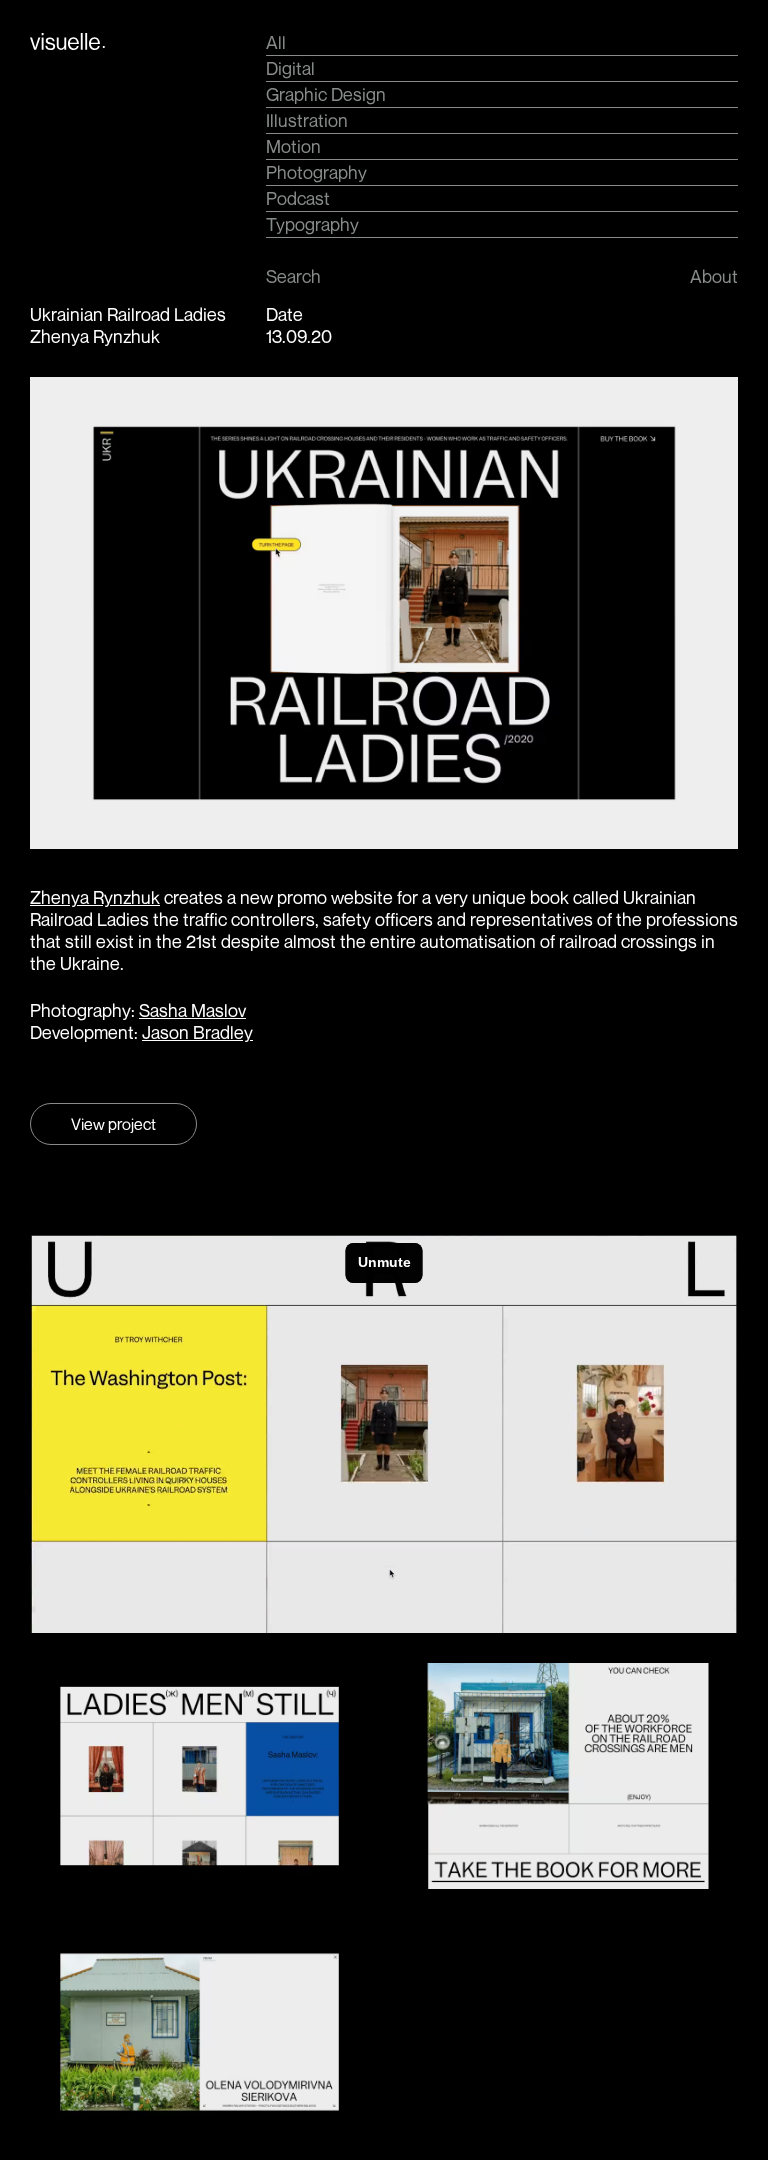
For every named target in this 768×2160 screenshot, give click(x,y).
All (276, 42)
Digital (290, 68)
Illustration (307, 120)
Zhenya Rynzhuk (95, 897)
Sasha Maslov (192, 1010)
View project (113, 1124)
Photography (316, 172)
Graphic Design (326, 94)
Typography (312, 224)
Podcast (298, 198)
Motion (293, 146)
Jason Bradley (197, 1032)
